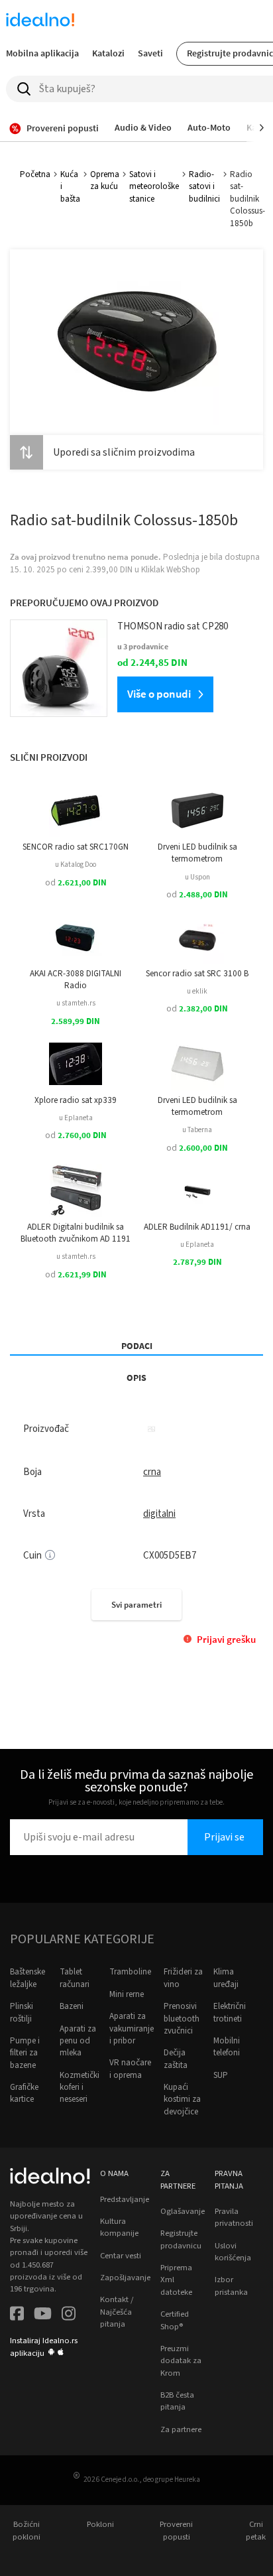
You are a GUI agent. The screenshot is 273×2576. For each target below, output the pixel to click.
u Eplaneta (76, 1118)
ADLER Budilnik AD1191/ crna (197, 1227)
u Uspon (197, 877)
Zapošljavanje (125, 2278)
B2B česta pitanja (177, 2401)
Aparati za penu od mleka (78, 2041)
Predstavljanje (125, 2199)
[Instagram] (69, 2315)
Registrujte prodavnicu (181, 2239)
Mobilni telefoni (227, 2047)
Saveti (150, 53)
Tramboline (130, 1972)
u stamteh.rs (76, 1003)
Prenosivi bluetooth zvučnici (182, 2019)
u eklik (197, 991)
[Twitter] (43, 2315)
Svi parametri (136, 1605)
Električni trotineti (230, 2012)
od (76, 883)
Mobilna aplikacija (42, 53)
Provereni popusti (176, 2530)
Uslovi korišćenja (233, 2252)
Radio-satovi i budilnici (204, 187)
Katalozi (108, 53)
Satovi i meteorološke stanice (154, 187)
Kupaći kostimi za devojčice (182, 2099)
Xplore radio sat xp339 (76, 1100)
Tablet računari (75, 1978)
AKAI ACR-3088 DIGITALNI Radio (76, 980)
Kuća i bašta (70, 187)
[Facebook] (17, 2315)
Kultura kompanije (119, 2227)
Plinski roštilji (22, 2012)
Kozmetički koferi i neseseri (80, 2088)
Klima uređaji (226, 1978)
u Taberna (197, 1130)
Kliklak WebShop (171, 570)
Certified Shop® (175, 2320)
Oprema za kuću (105, 180)
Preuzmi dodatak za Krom (181, 2361)
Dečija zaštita (176, 2059)
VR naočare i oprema (130, 2069)
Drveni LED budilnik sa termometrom (197, 853)
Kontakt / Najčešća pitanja (117, 2312)
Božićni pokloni (27, 2530)
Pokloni (100, 2524)
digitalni (159, 1514)
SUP (221, 2075)
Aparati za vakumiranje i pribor (132, 2029)
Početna (35, 174)
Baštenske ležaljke (27, 1978)
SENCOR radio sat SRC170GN (76, 847)
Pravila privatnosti (234, 2217)
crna (152, 1472)
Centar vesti (121, 2256)
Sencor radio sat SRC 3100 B (197, 974)
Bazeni (72, 2006)
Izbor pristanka (231, 2286)
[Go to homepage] (40, 21)
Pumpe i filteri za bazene (25, 2053)
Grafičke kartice (24, 2093)
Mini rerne (127, 1994)
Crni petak (256, 2530)
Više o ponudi (159, 694)
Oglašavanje (183, 2211)
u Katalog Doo (76, 865)
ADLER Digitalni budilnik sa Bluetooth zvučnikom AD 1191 (76, 1233)
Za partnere (181, 2429)
